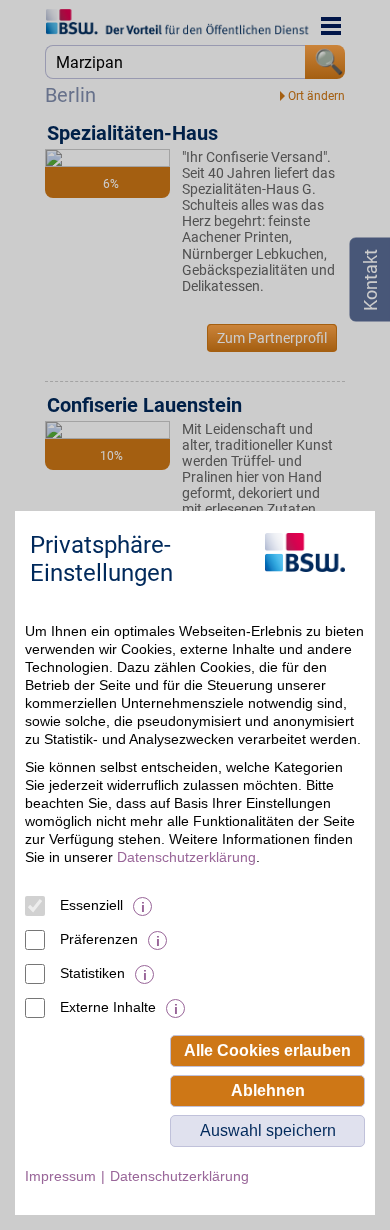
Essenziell (91, 905)
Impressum (60, 1176)
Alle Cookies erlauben (267, 1050)
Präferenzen (99, 939)
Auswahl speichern (268, 1130)
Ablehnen (268, 1090)
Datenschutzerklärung (186, 857)
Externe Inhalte (108, 1007)
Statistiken (92, 973)
